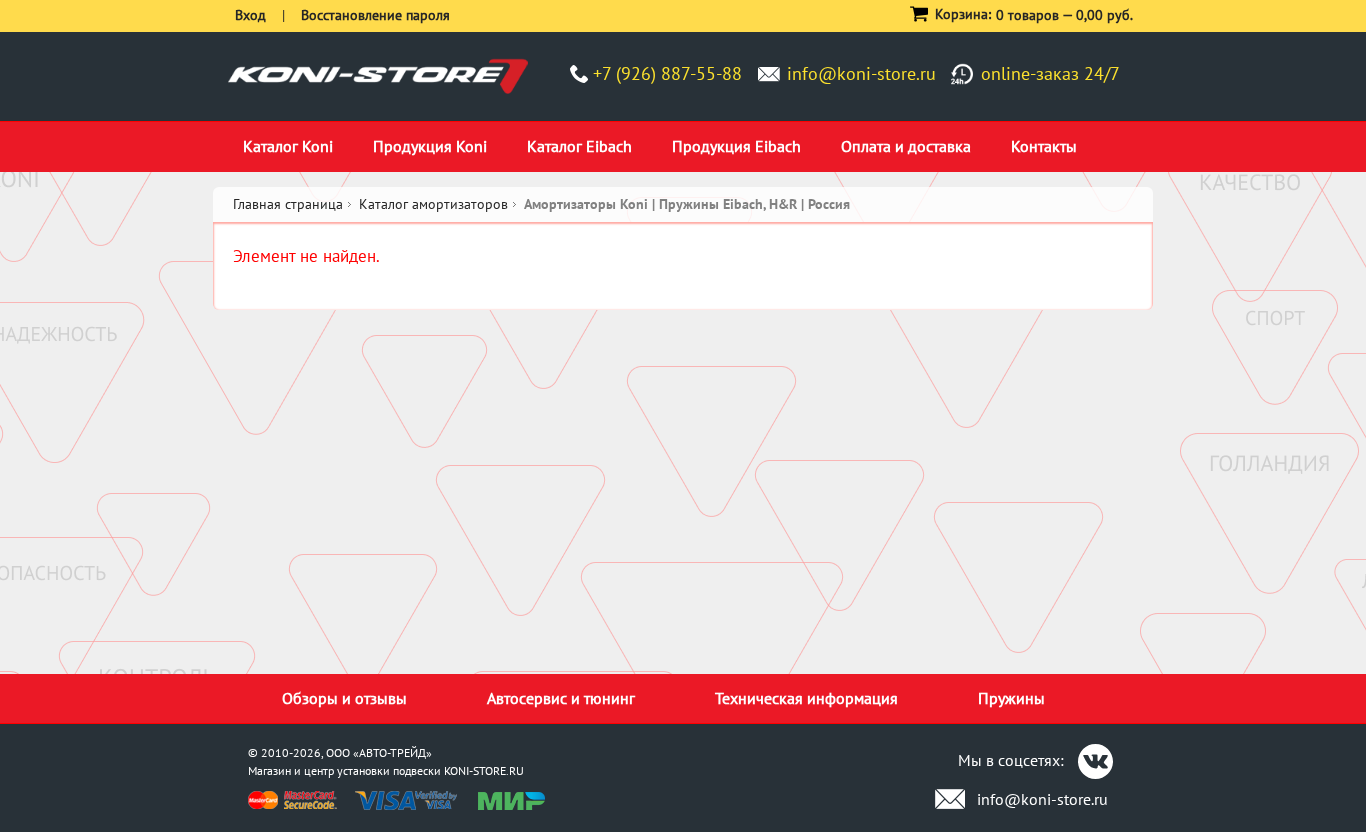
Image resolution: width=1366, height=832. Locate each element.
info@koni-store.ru (861, 73)
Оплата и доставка (906, 146)
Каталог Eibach (579, 146)
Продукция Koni (430, 146)
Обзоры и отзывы (344, 698)
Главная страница (288, 204)
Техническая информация (806, 698)
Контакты (1044, 146)
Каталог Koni (288, 146)
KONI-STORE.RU (484, 770)
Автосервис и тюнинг (561, 698)
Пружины (1011, 698)
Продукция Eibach (736, 146)
